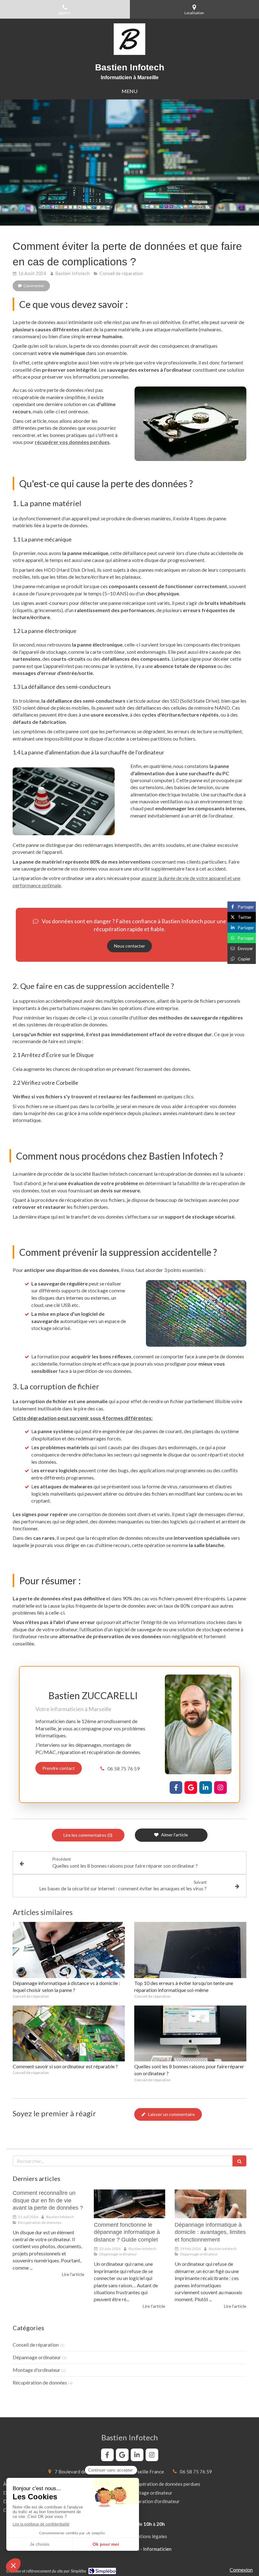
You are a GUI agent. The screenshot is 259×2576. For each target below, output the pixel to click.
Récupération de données (40, 2382)
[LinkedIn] (206, 1787)
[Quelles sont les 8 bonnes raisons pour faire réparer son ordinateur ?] (190, 2034)
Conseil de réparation (36, 2345)
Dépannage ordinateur (37, 2357)
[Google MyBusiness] (191, 1787)
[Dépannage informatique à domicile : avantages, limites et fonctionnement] (211, 2204)
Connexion (241, 2570)
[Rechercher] (239, 2161)
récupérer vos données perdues (72, 442)
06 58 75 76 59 (123, 1768)
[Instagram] (220, 1787)
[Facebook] (176, 1787)
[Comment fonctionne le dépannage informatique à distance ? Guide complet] (130, 2204)
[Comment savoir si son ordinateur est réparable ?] (69, 2034)
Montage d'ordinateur (36, 2370)
